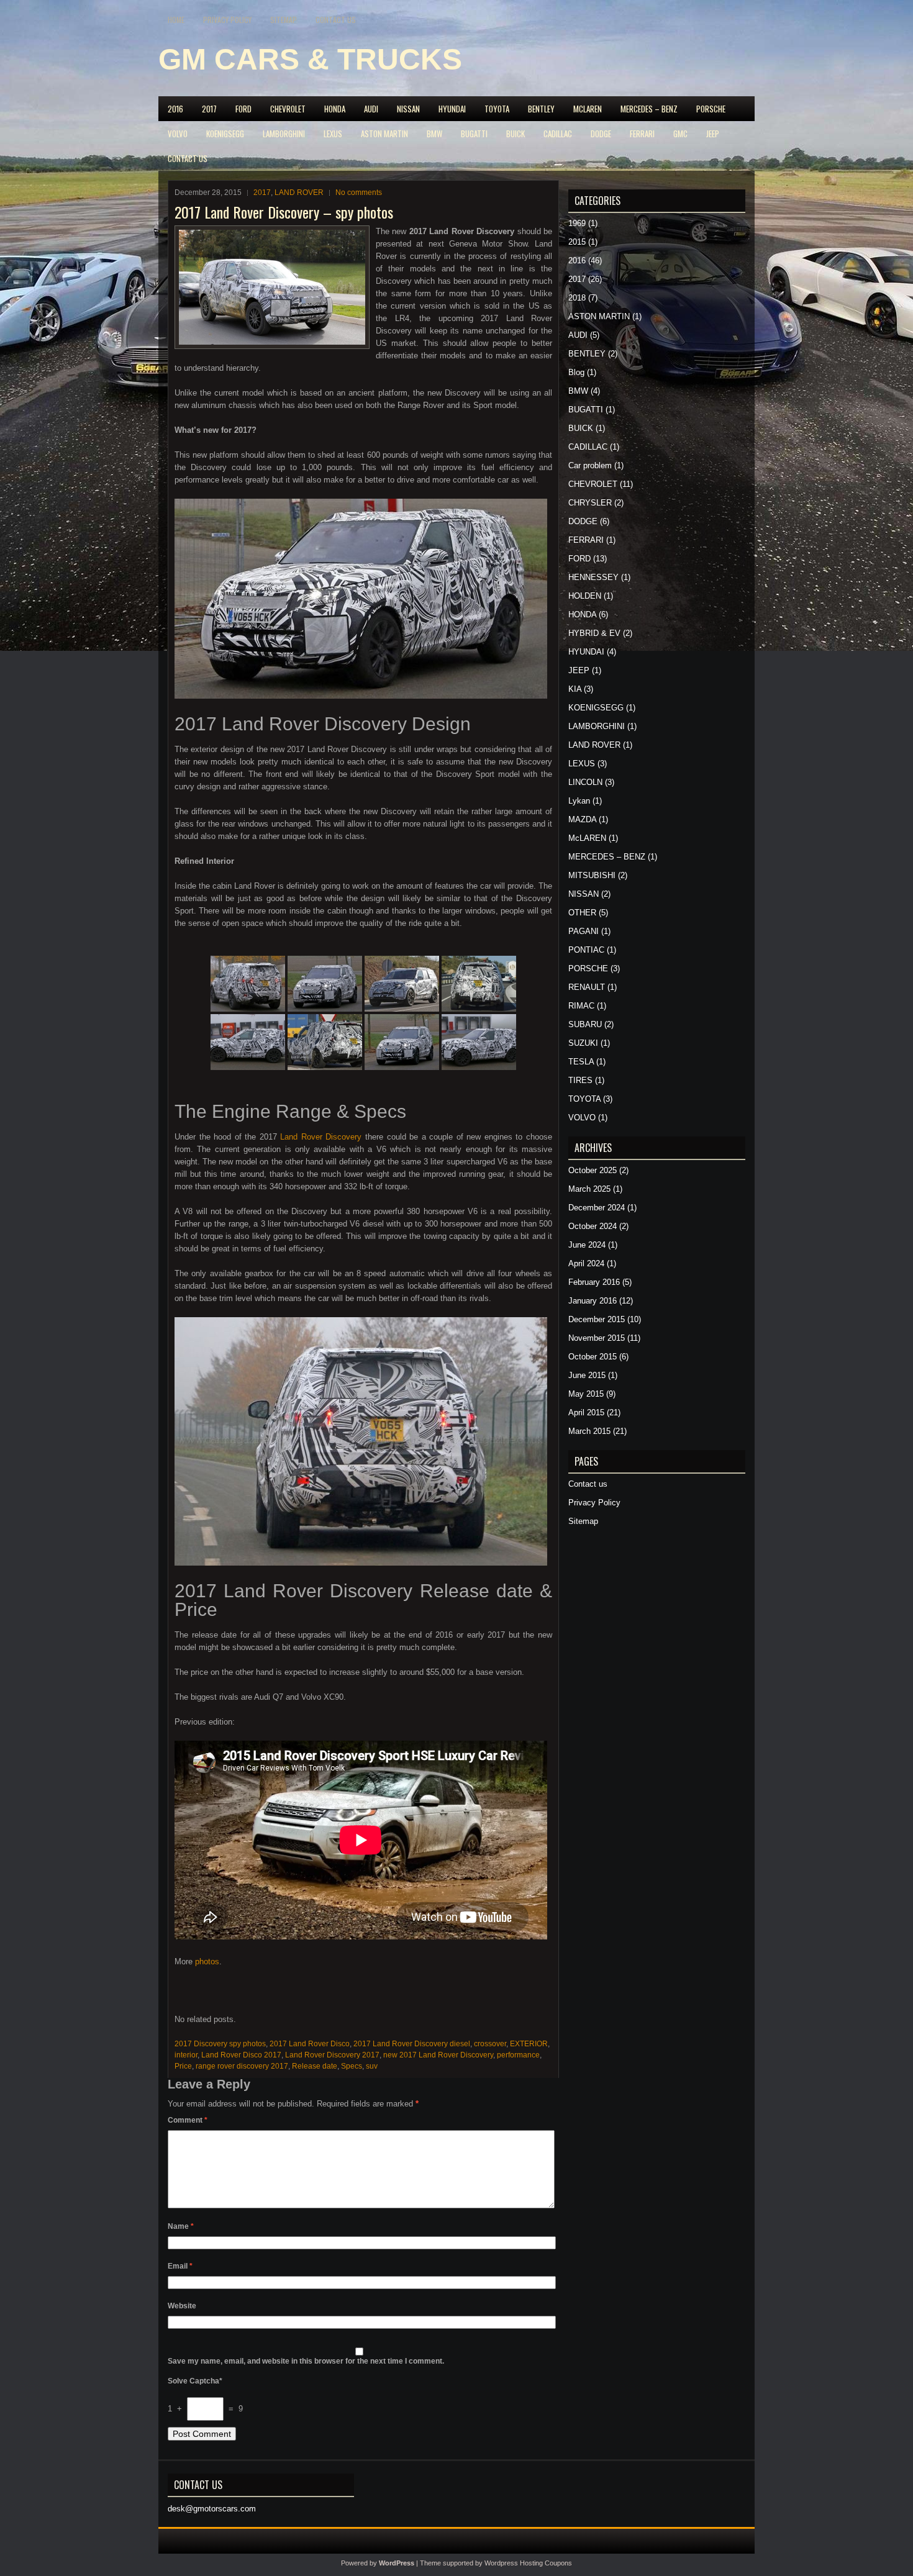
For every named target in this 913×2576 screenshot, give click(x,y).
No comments (359, 193)
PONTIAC (586, 950)
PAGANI (584, 931)
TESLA (581, 1062)
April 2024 (586, 1263)
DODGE (601, 134)
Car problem (590, 465)
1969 (577, 223)
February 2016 (594, 1282)
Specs (352, 2066)
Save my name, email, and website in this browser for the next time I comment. (306, 2361)
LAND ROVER (299, 193)
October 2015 (593, 1357)
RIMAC (581, 1006)
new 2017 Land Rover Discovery (438, 2055)
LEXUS (333, 134)
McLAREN (588, 109)
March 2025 (589, 1189)
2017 (209, 109)
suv (372, 2066)
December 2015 (597, 1319)
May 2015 (586, 1394)
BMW (434, 134)
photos (206, 1961)
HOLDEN (585, 596)
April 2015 (586, 1413)
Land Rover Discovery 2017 (332, 2055)
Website (182, 2306)
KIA (575, 689)
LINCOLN (585, 782)
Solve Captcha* (195, 2381)
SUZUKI (583, 1043)
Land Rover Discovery (321, 1137)
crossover (490, 2044)
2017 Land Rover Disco (310, 2044)
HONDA (335, 109)
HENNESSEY (593, 577)
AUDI (371, 109)
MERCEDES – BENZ (649, 109)
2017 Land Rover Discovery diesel (412, 2044)
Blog (576, 372)
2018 (577, 298)
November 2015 (597, 1338)
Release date (315, 2066)
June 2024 (587, 1245)
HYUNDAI (452, 109)
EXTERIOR (529, 2044)
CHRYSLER (590, 503)
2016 (175, 109)
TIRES (580, 1080)
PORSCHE (711, 109)
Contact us (336, 20)
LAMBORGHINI (284, 134)
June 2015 (587, 1375)
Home (176, 20)
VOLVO (178, 134)
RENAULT (587, 987)
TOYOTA (497, 109)
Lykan (579, 801)
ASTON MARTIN (384, 134)
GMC (680, 134)
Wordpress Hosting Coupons (528, 2563)
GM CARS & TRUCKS (310, 59)
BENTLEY (541, 109)
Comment (188, 2120)
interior (186, 2055)
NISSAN (408, 109)
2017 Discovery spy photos (220, 2044)
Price (183, 2066)
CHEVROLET (288, 109)
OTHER (582, 913)
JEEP (713, 134)
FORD (243, 109)
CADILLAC (558, 134)
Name (181, 2226)
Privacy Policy (227, 20)
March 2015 (589, 1431)
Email (180, 2266)
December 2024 (597, 1208)
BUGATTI (474, 134)
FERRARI (642, 134)
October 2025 (593, 1170)
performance (518, 2055)
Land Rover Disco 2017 (241, 2055)
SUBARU (585, 1024)
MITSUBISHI (592, 875)
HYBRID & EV (594, 633)
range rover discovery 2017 (242, 2066)
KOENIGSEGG (225, 134)
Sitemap (284, 20)
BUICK (516, 134)
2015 (577, 242)
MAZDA (582, 819)
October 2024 (593, 1226)
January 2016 (593, 1301)
